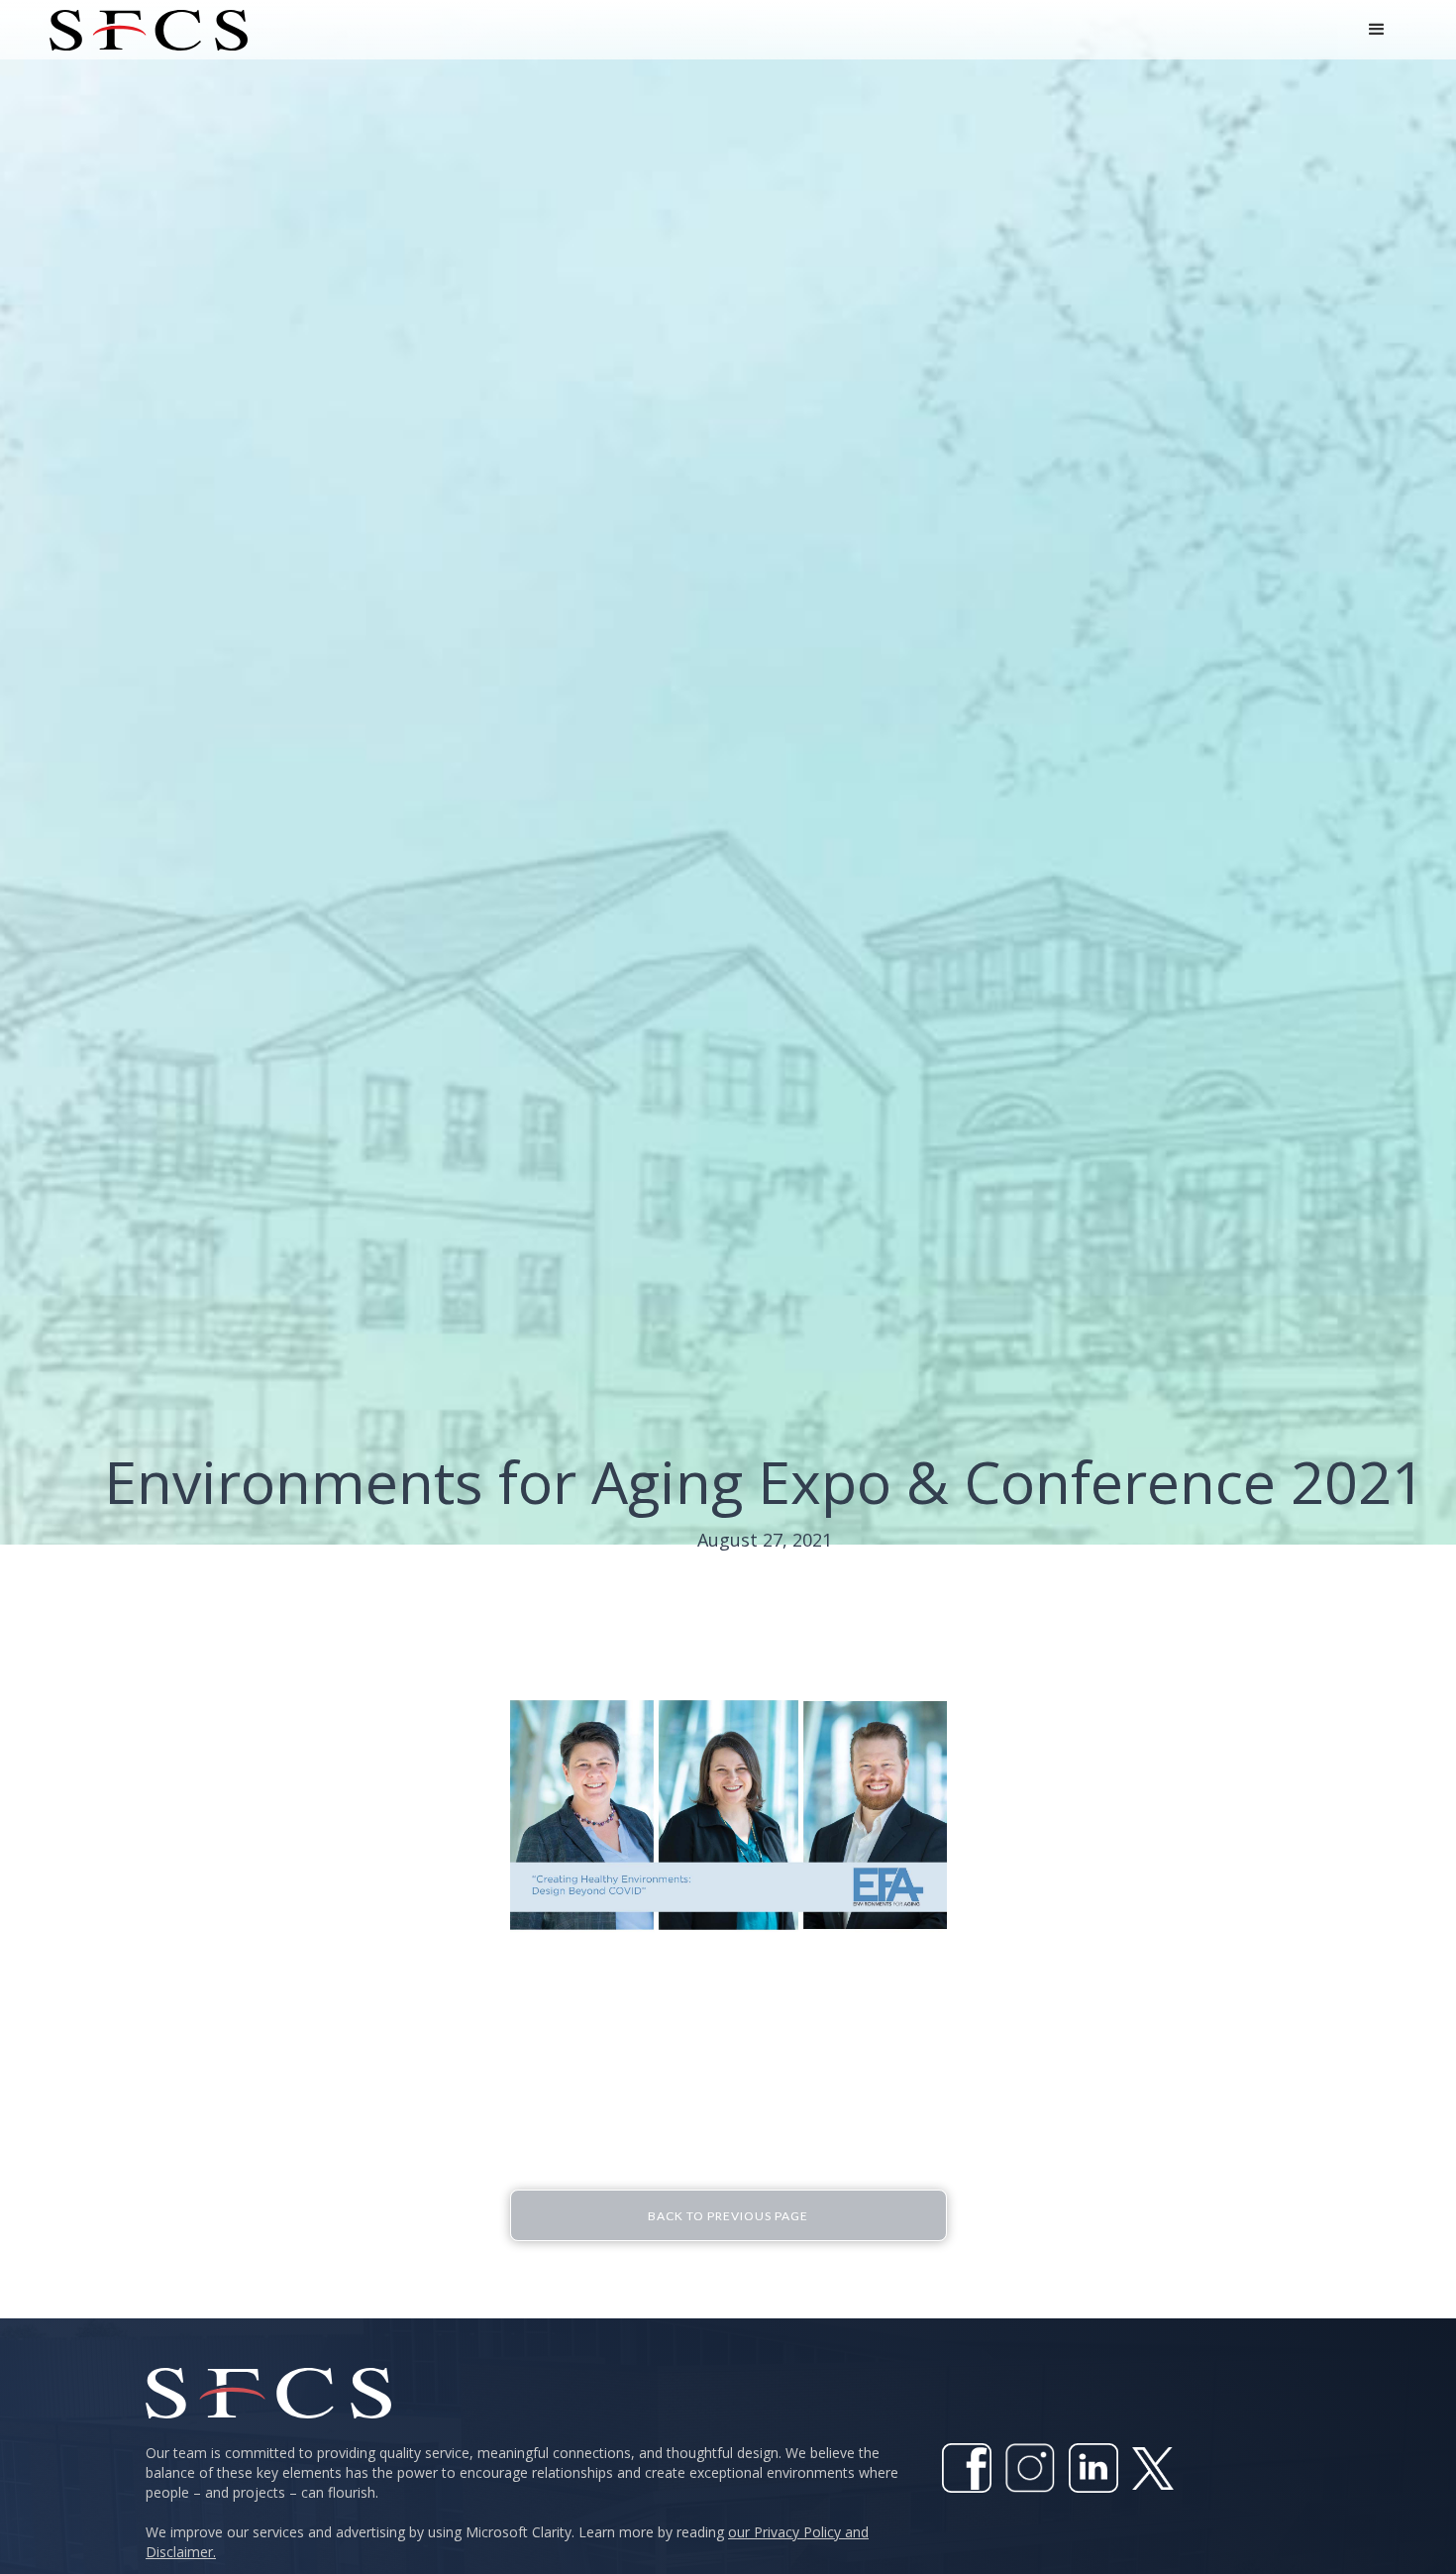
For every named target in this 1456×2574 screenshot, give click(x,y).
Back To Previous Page (728, 2216)
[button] (1377, 30)
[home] (149, 30)
